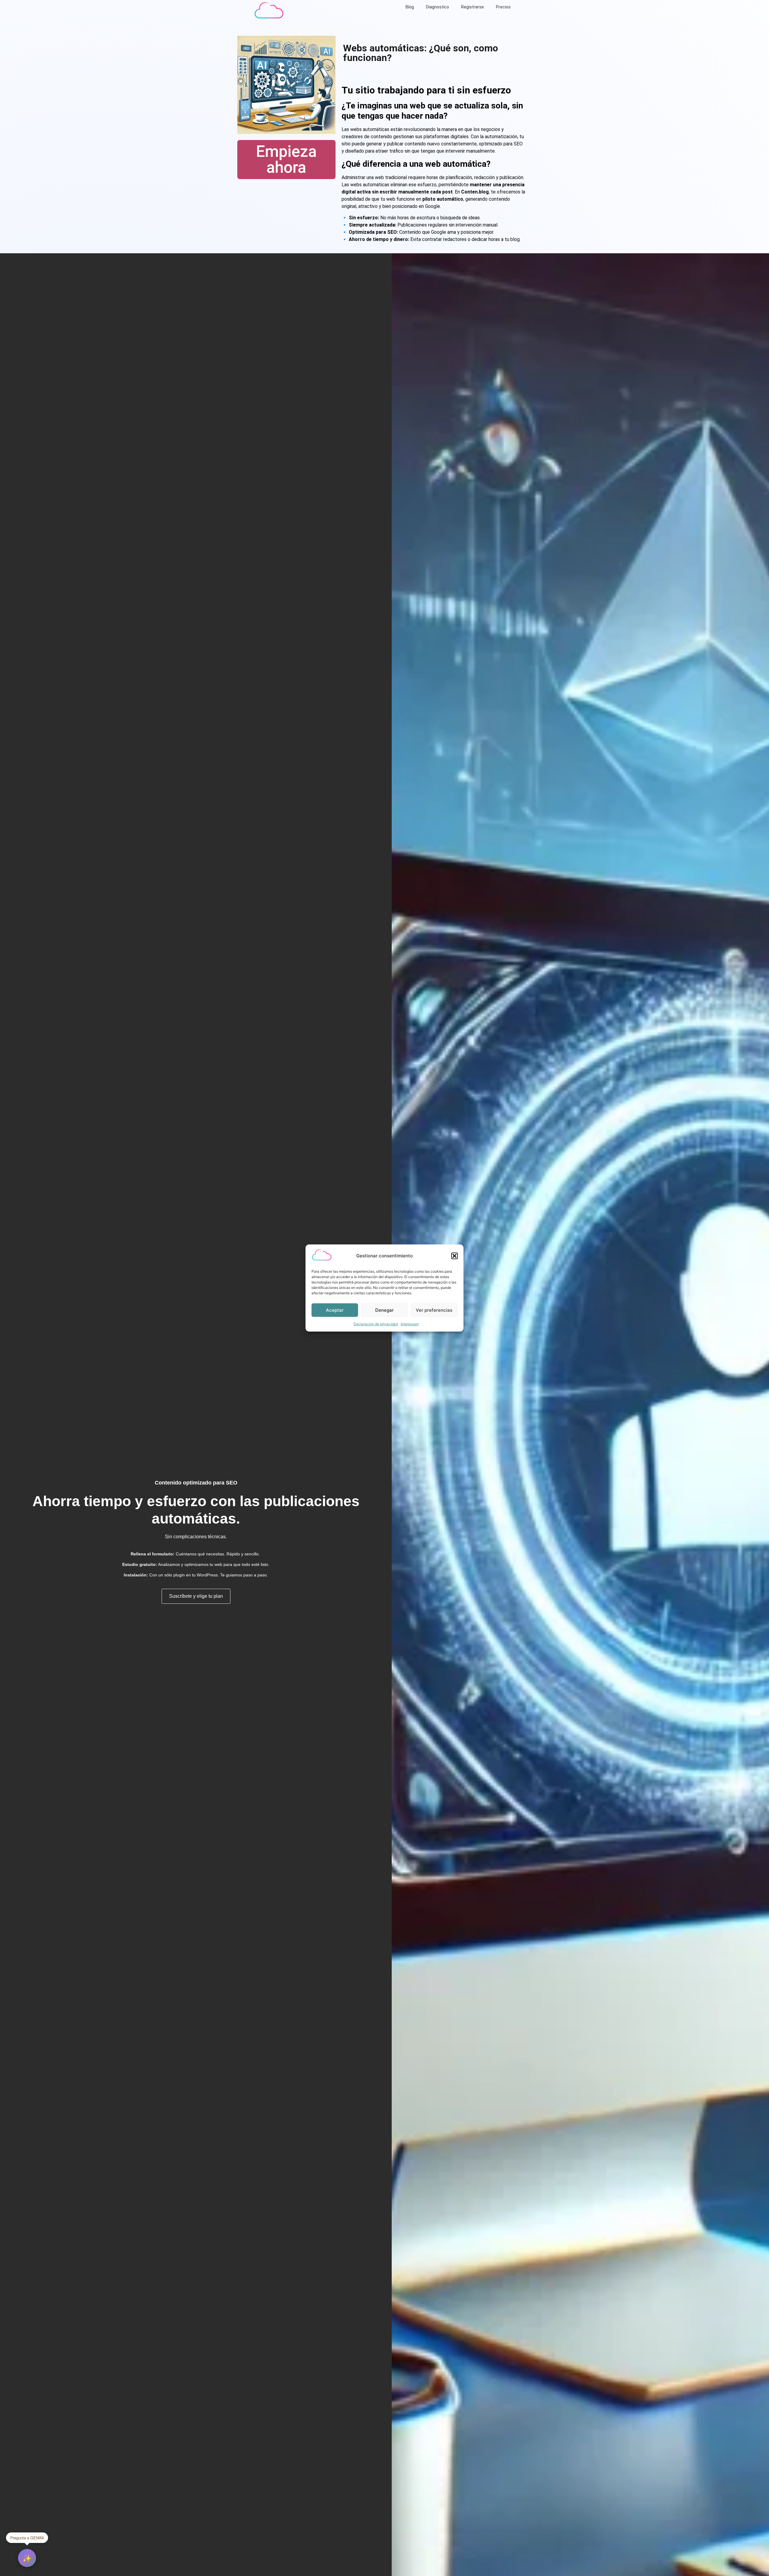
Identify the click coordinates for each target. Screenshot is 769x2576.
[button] (454, 1256)
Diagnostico (438, 7)
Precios (503, 7)
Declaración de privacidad (376, 1324)
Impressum (410, 1324)
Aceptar (335, 1310)
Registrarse (473, 7)
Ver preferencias (434, 1310)
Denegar (384, 1310)
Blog (410, 7)
